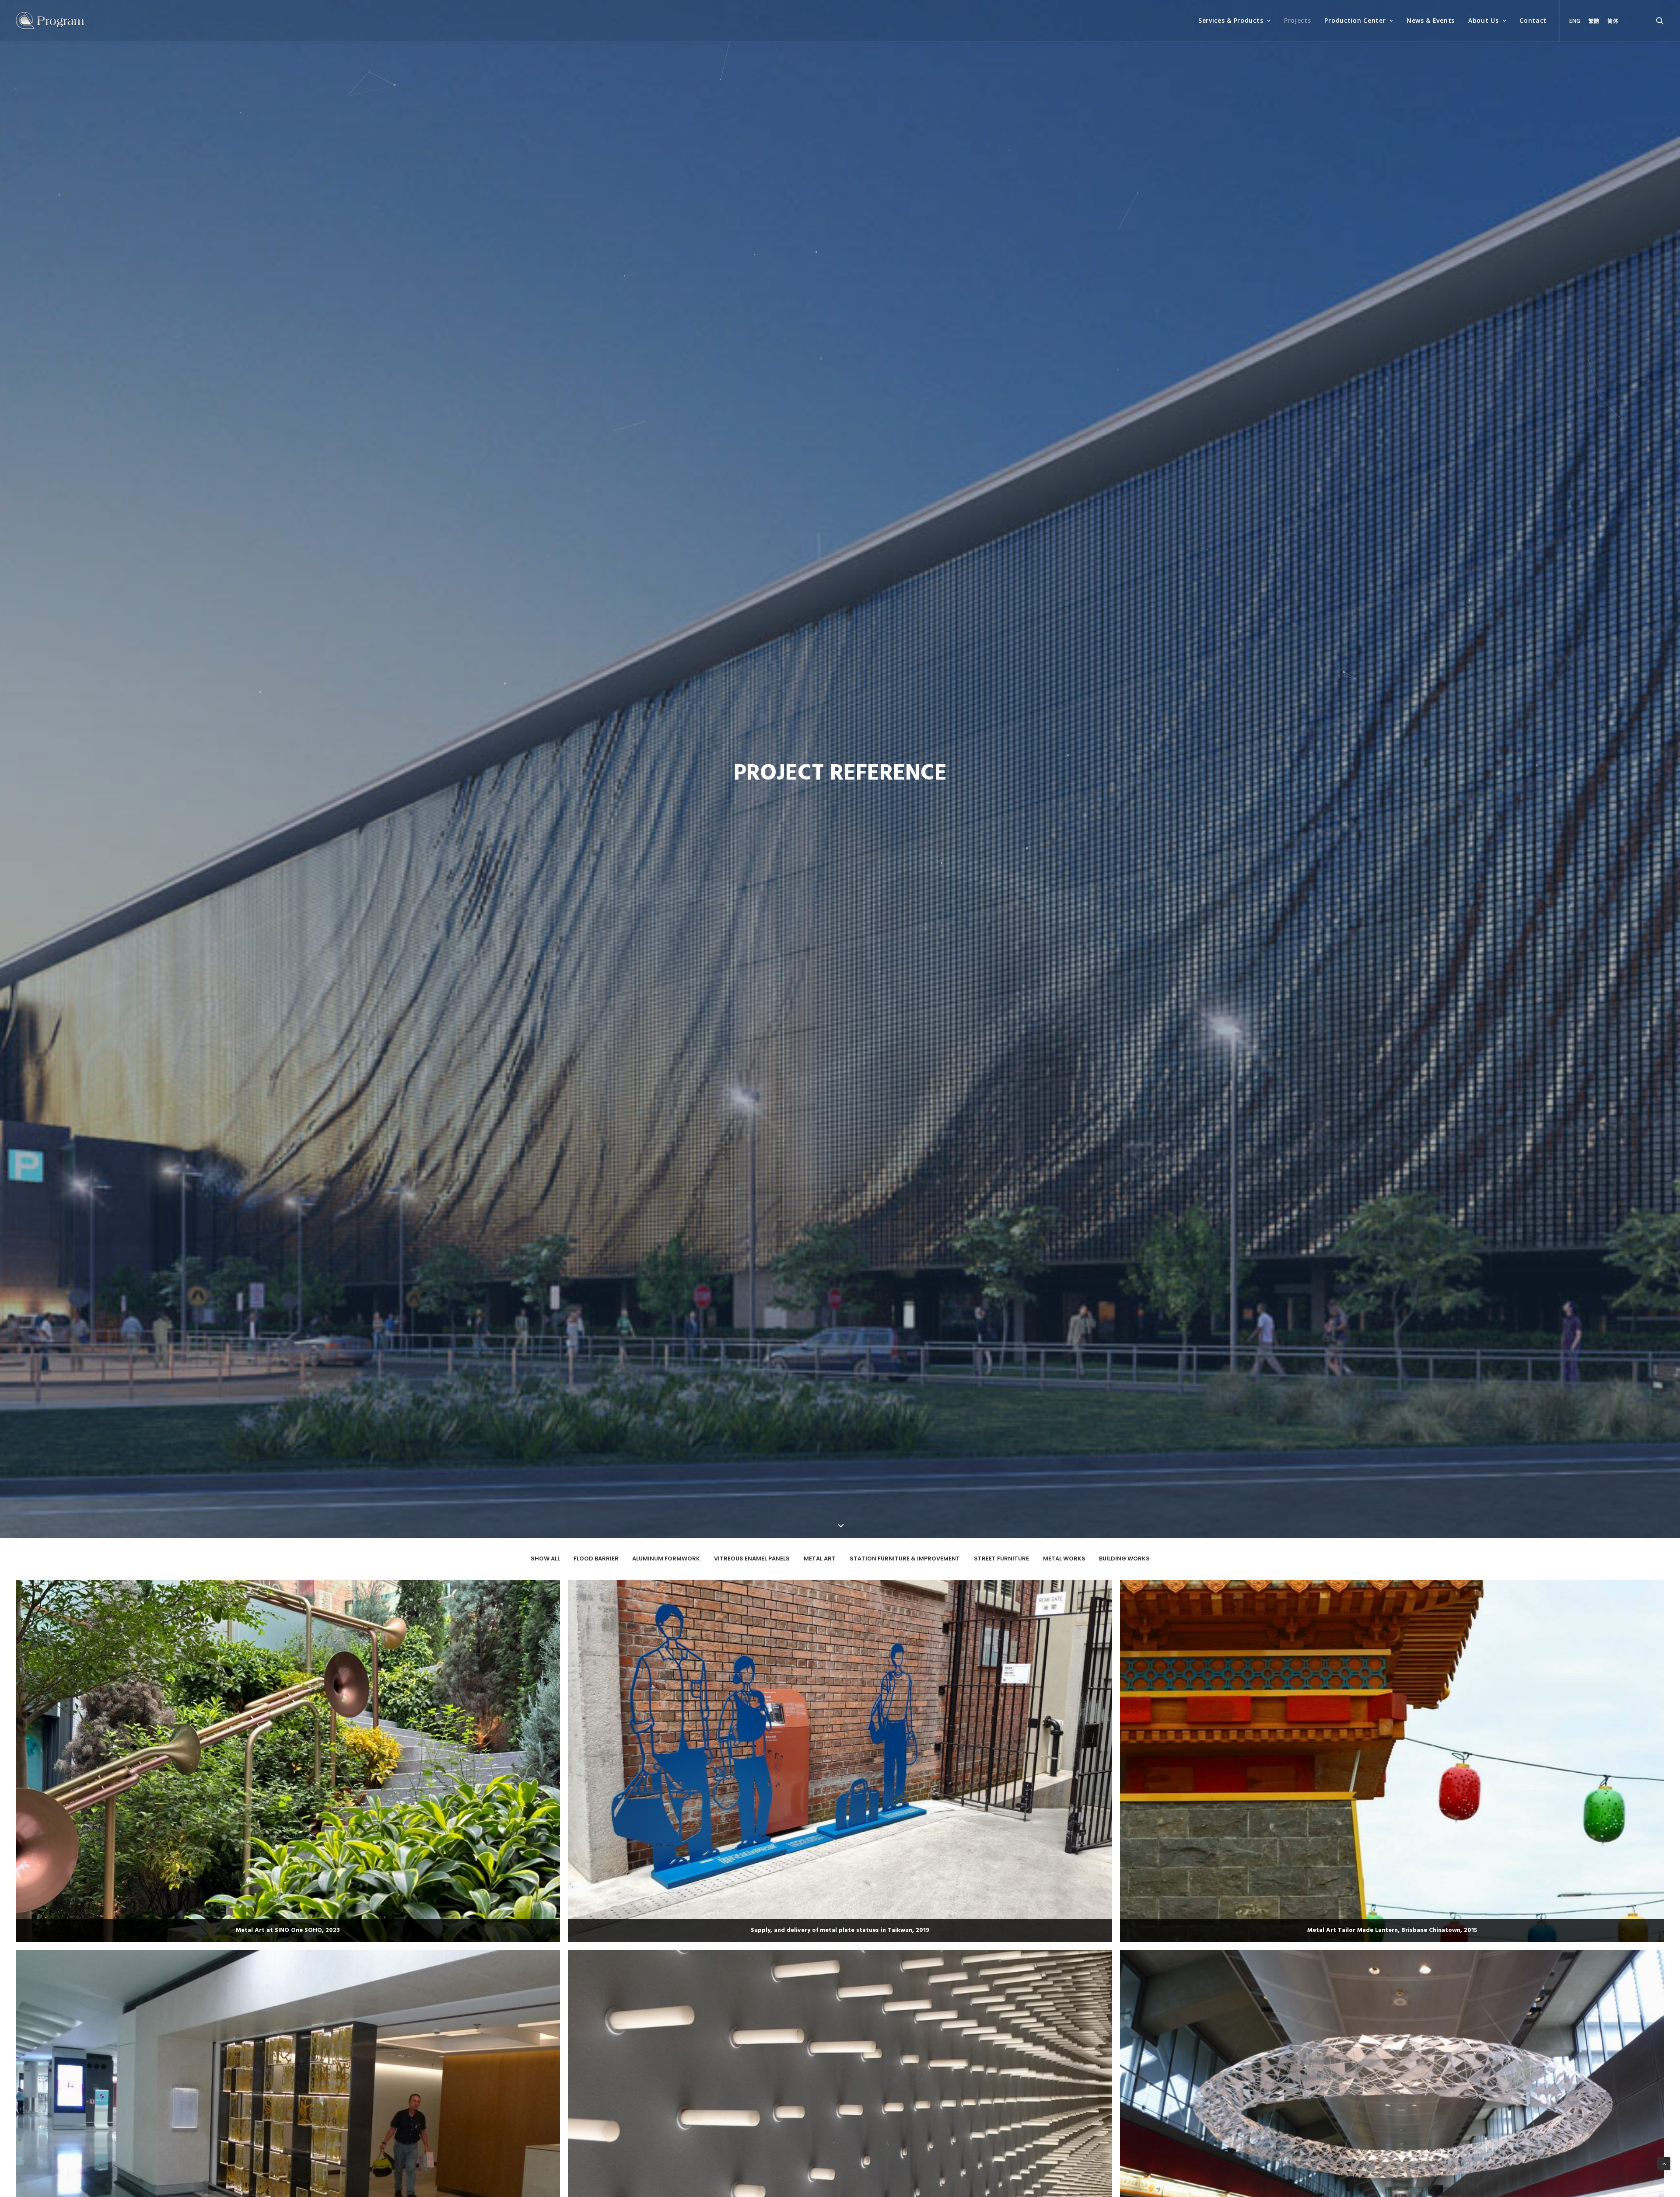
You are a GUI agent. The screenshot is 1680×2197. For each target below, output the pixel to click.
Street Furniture (1001, 1559)
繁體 (1594, 21)
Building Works (1124, 1559)
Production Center (1355, 20)
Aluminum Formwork (666, 1559)
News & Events (1431, 20)
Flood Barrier (596, 1559)
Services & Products (1231, 20)
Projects (1298, 20)
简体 (1613, 21)
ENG (1575, 21)
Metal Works (1064, 1559)
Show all (545, 1559)
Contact (1533, 20)
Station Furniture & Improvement (905, 1559)
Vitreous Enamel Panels (752, 1559)
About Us (1484, 20)
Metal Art (820, 1559)
